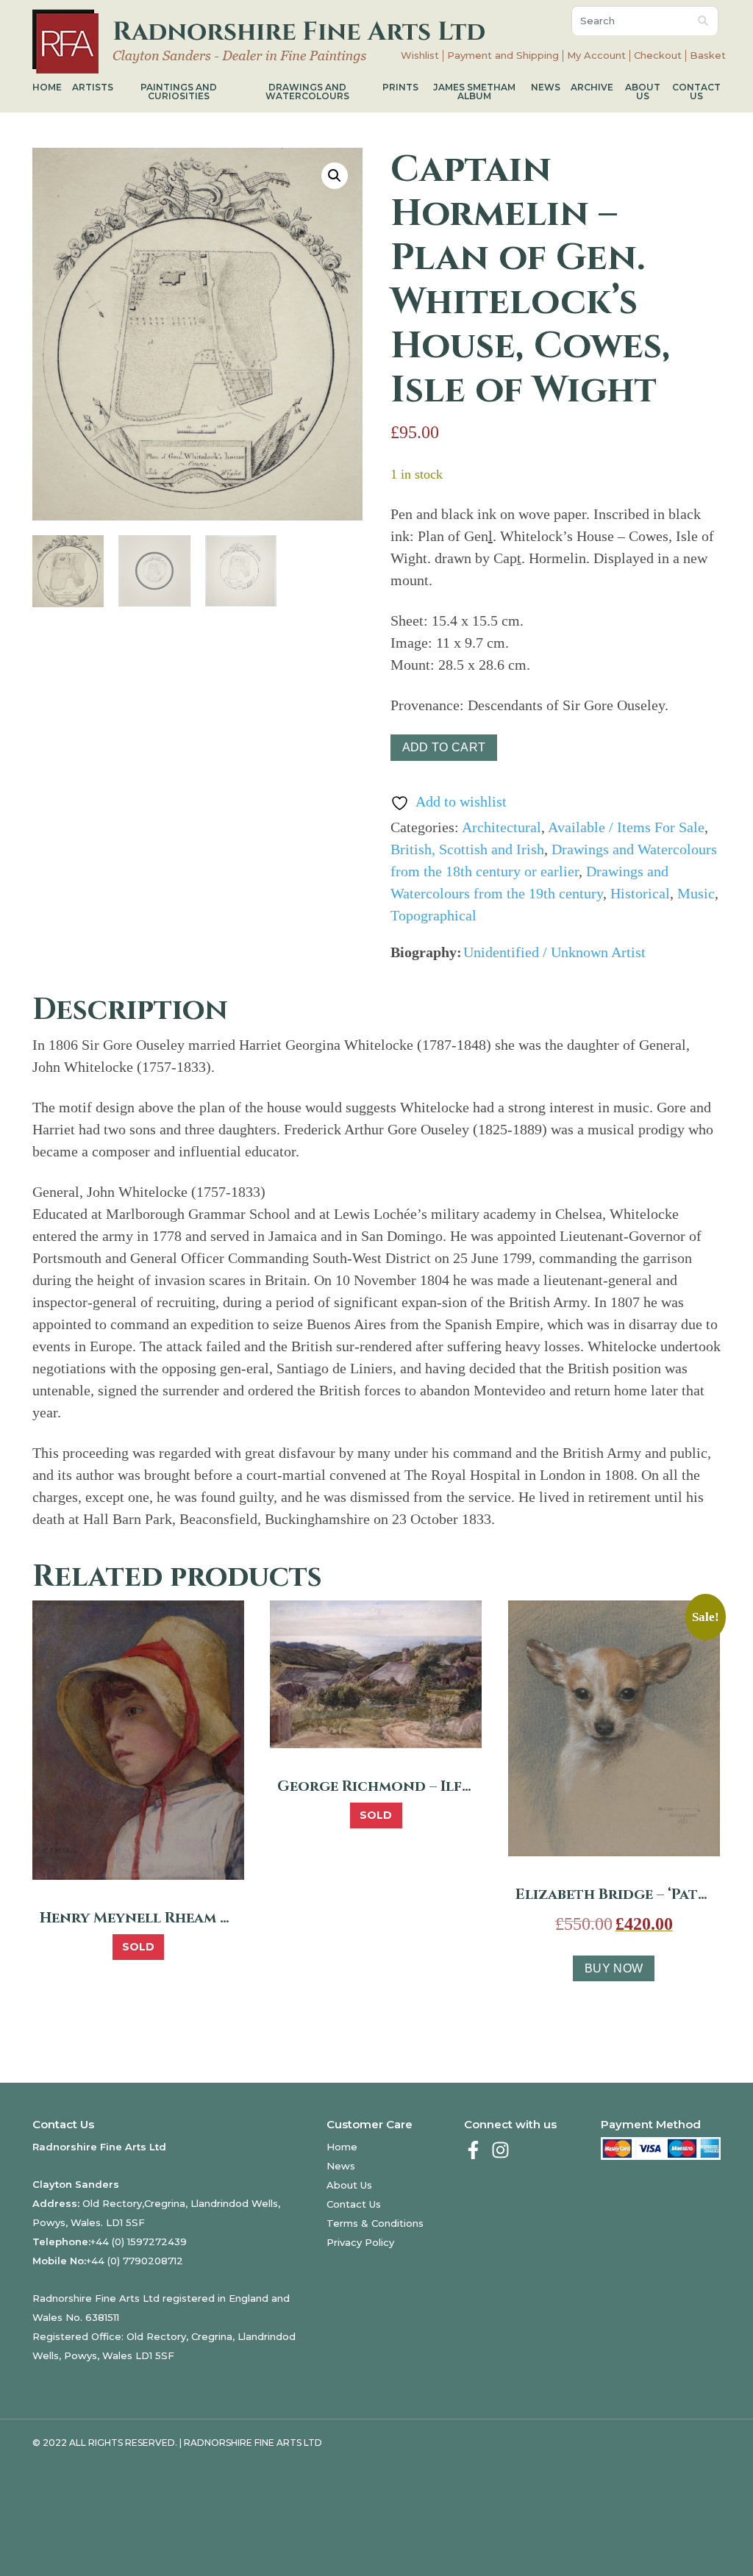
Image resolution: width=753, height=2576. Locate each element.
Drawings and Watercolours (307, 92)
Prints (400, 87)
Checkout (658, 56)
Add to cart (444, 747)
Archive (592, 87)
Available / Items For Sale (626, 827)
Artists (93, 87)
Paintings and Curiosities (179, 92)
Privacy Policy (360, 2242)
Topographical (433, 915)
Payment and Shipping (503, 56)
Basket (708, 56)
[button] (335, 176)
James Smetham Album (474, 92)
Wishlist (420, 56)
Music (696, 893)
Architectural (502, 827)
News (546, 87)
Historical (640, 893)
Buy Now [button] (614, 1968)
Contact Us (696, 92)
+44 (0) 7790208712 (135, 2261)
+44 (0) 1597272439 (139, 2242)
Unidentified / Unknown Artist (554, 952)
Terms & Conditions (375, 2223)
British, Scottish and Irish (467, 849)
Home (47, 87)
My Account (596, 56)
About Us (643, 92)
